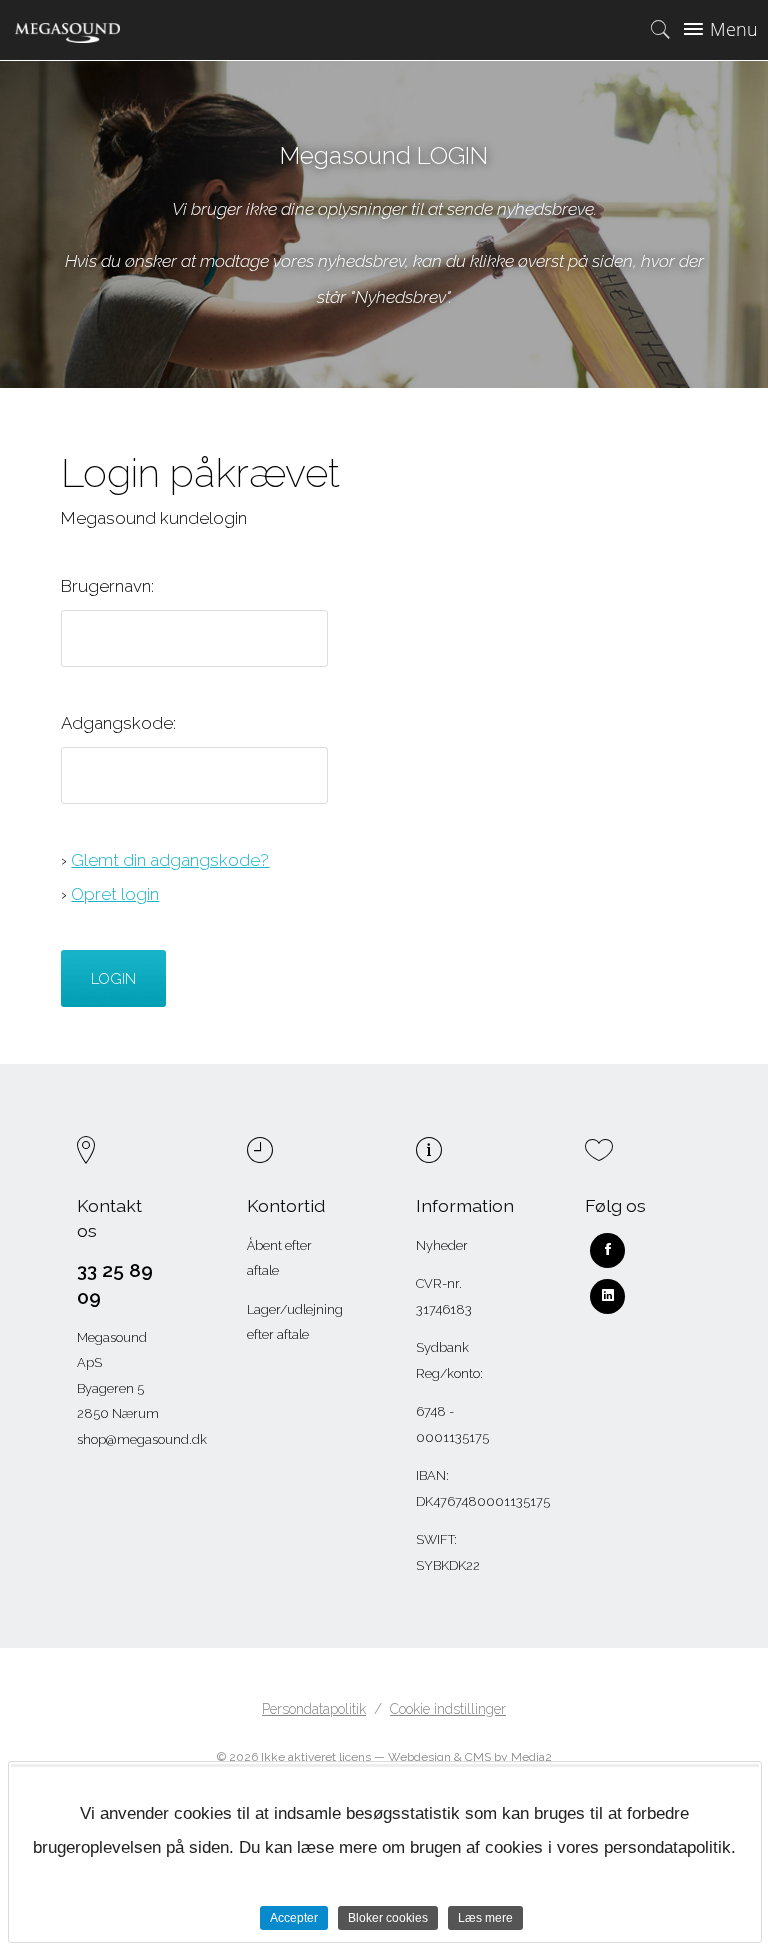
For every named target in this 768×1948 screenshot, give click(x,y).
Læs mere (485, 1918)
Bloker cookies (388, 1918)
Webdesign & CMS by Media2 (470, 1757)
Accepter (294, 1918)
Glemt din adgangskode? (170, 860)
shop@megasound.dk (142, 1439)
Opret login (115, 894)
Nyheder (442, 1245)
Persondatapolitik (314, 1709)
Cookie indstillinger (448, 1709)
